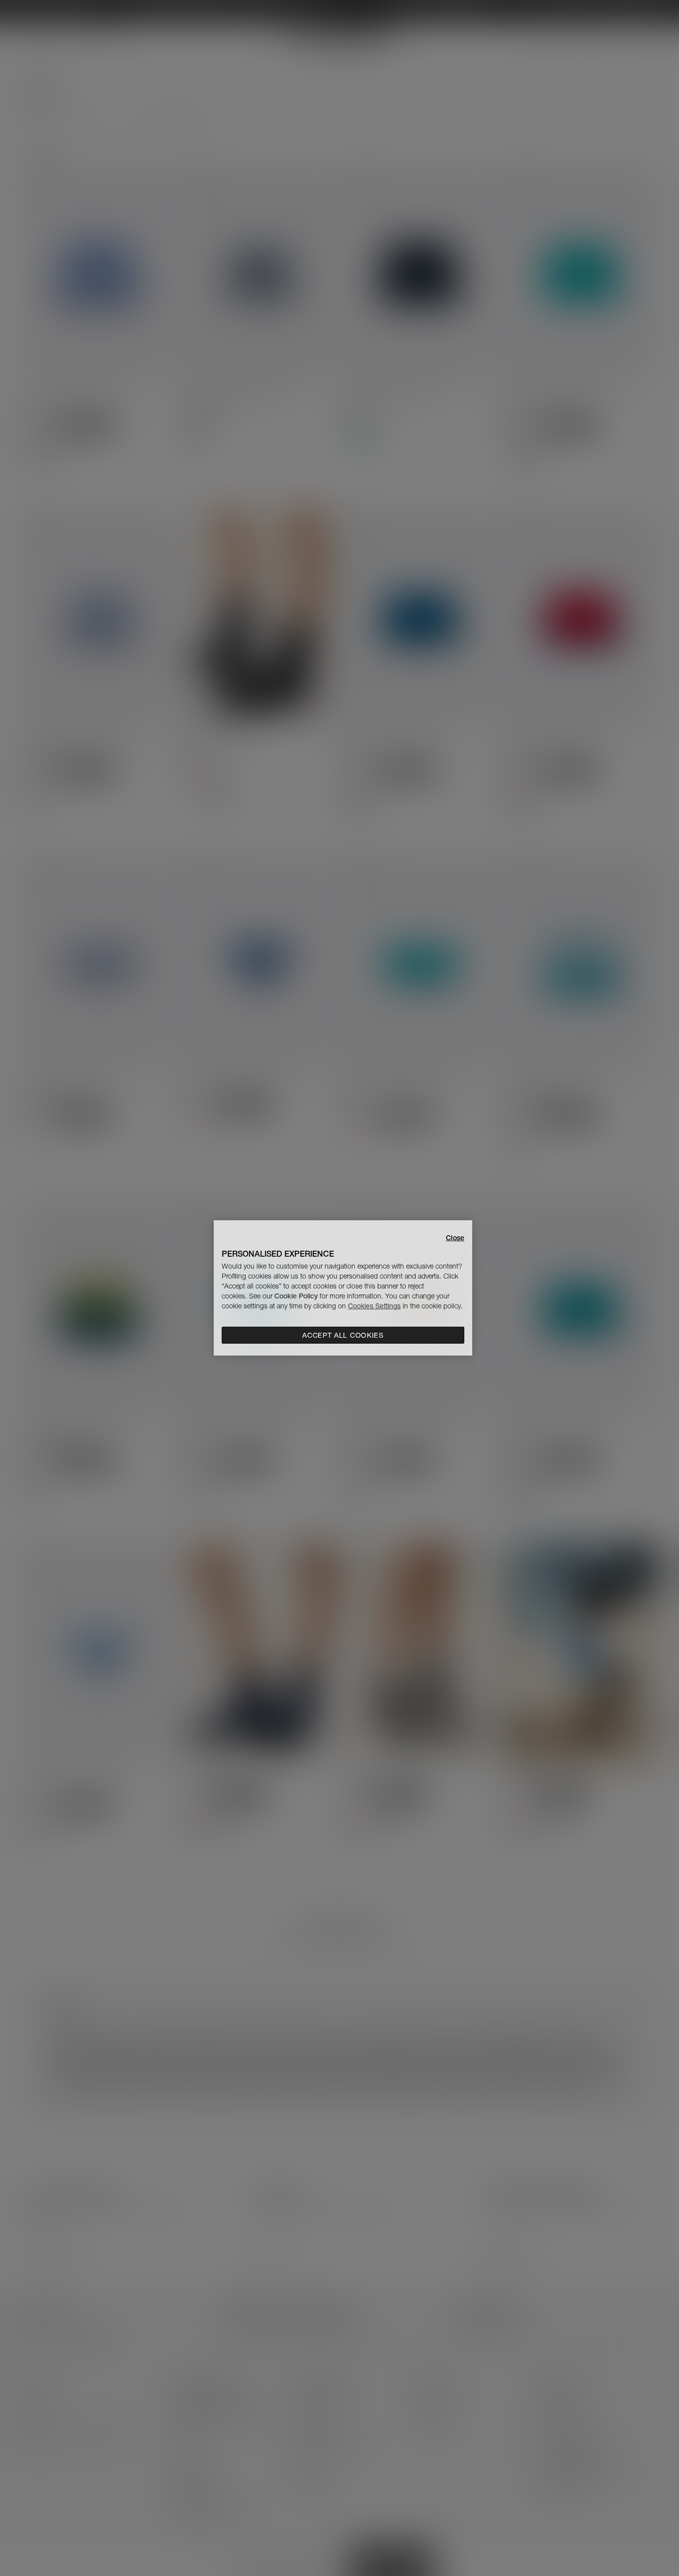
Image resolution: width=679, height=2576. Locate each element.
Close (455, 1238)
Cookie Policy (296, 1296)
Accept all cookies (343, 1335)
